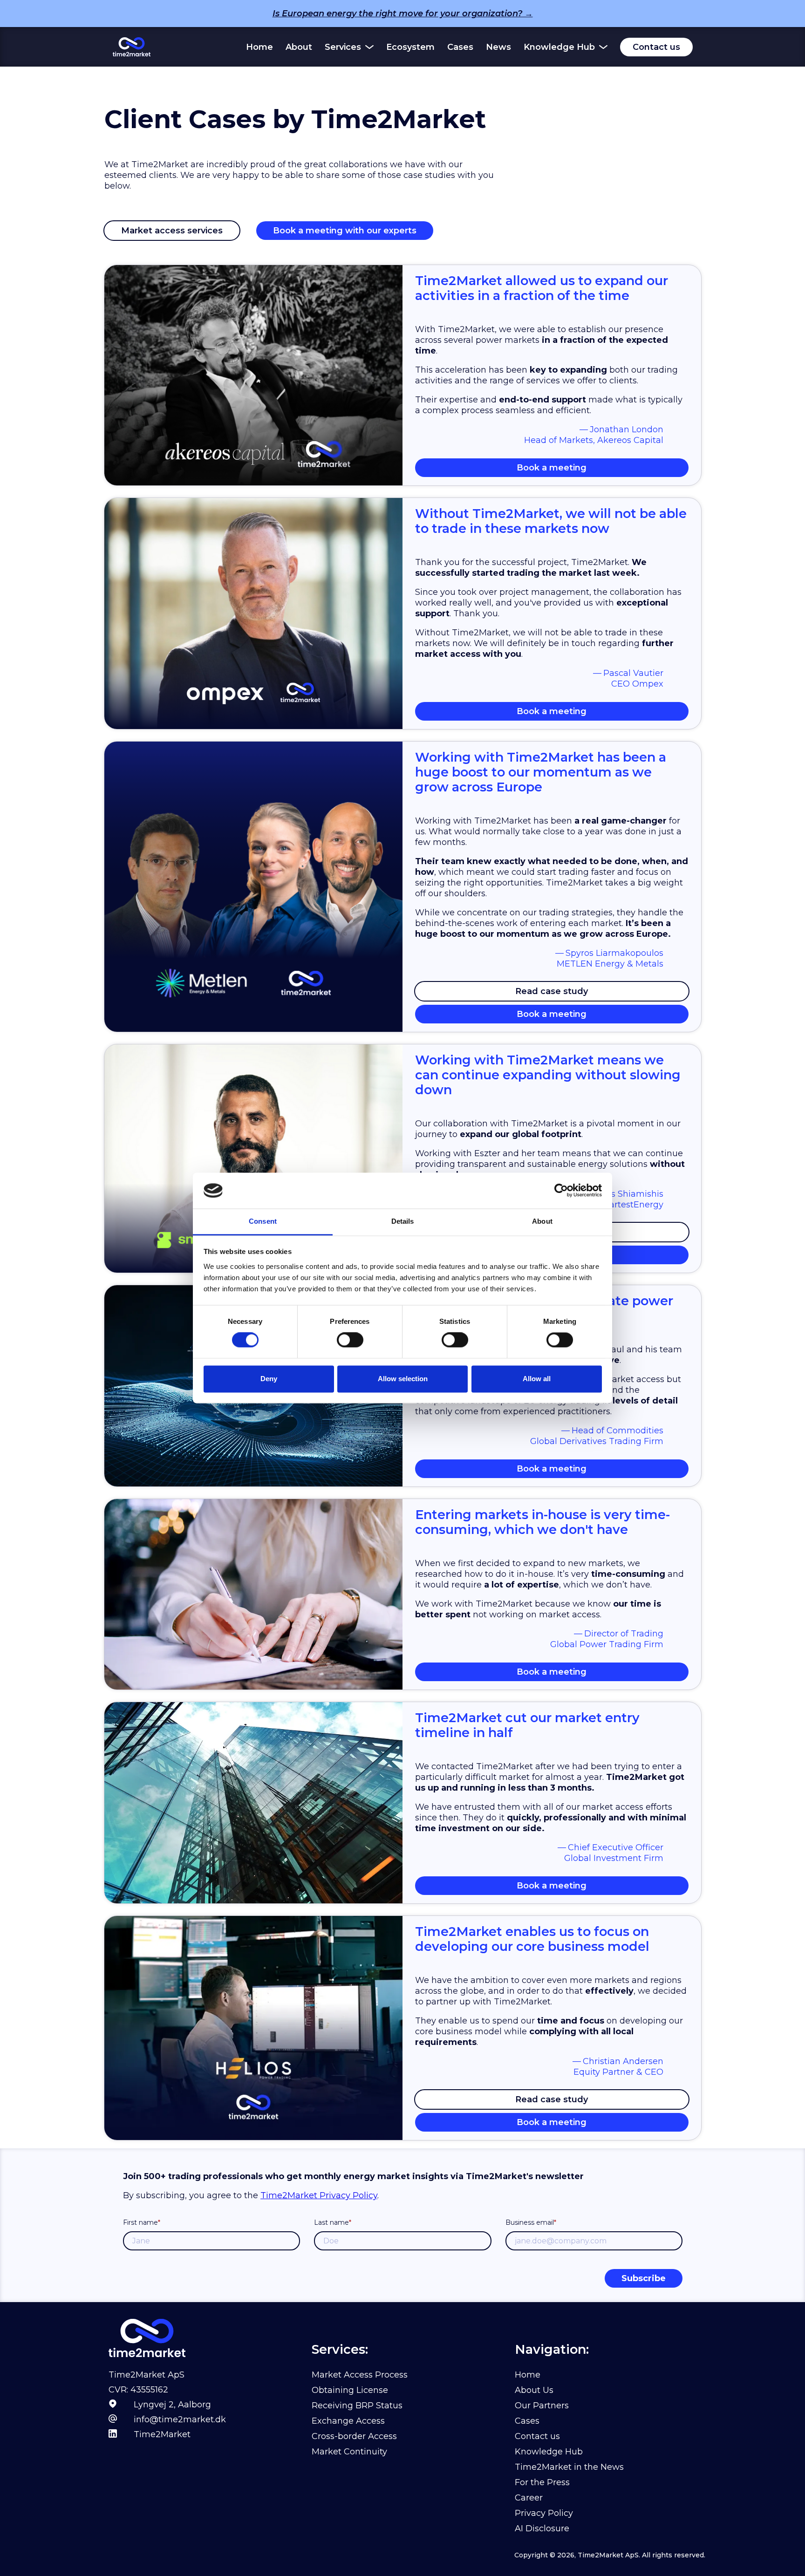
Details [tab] (403, 1221)
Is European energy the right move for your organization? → (403, 14)
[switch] (350, 1340)
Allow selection (403, 1379)
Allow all (537, 1379)
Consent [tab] (263, 1221)
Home (259, 47)
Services (343, 47)
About (299, 47)
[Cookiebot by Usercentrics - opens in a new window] (561, 1191)
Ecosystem (410, 47)
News (498, 47)
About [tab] (542, 1221)
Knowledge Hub (559, 47)
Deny (269, 1379)
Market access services (172, 231)
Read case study (552, 991)
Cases (460, 47)
